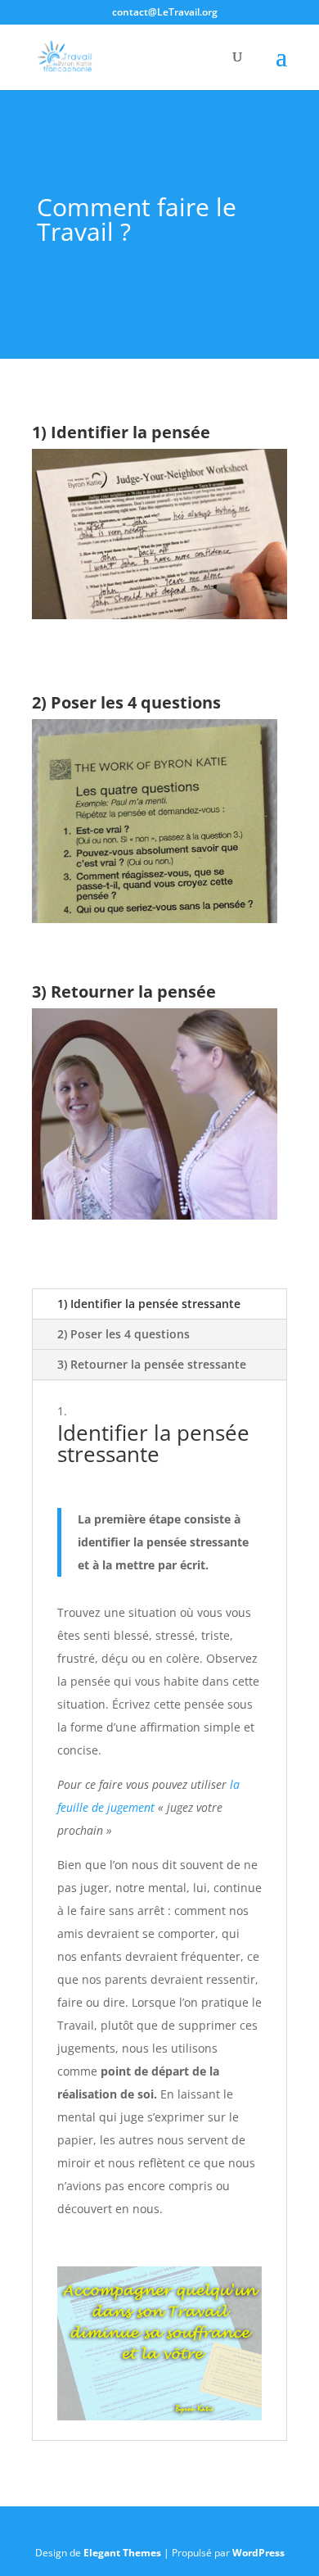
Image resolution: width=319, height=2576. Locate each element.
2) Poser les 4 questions (124, 1334)
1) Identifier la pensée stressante (149, 1304)
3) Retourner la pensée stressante (152, 1364)
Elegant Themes (122, 2553)
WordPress (258, 2553)
